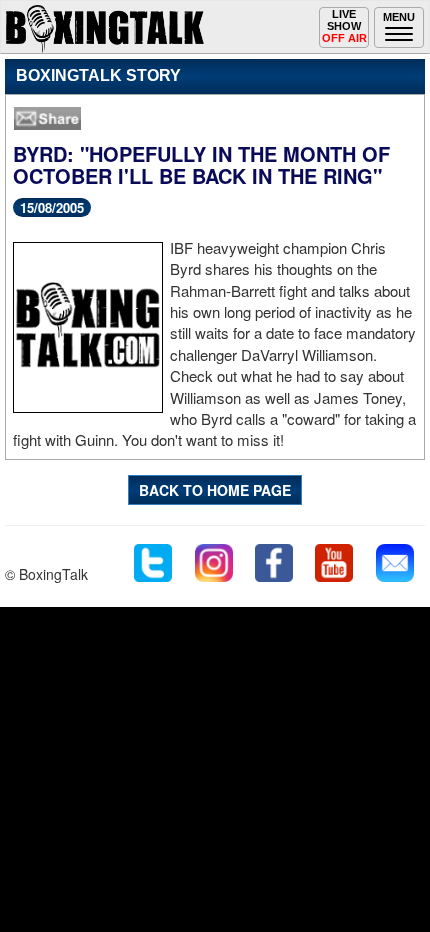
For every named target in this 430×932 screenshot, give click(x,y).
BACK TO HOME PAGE (215, 490)
